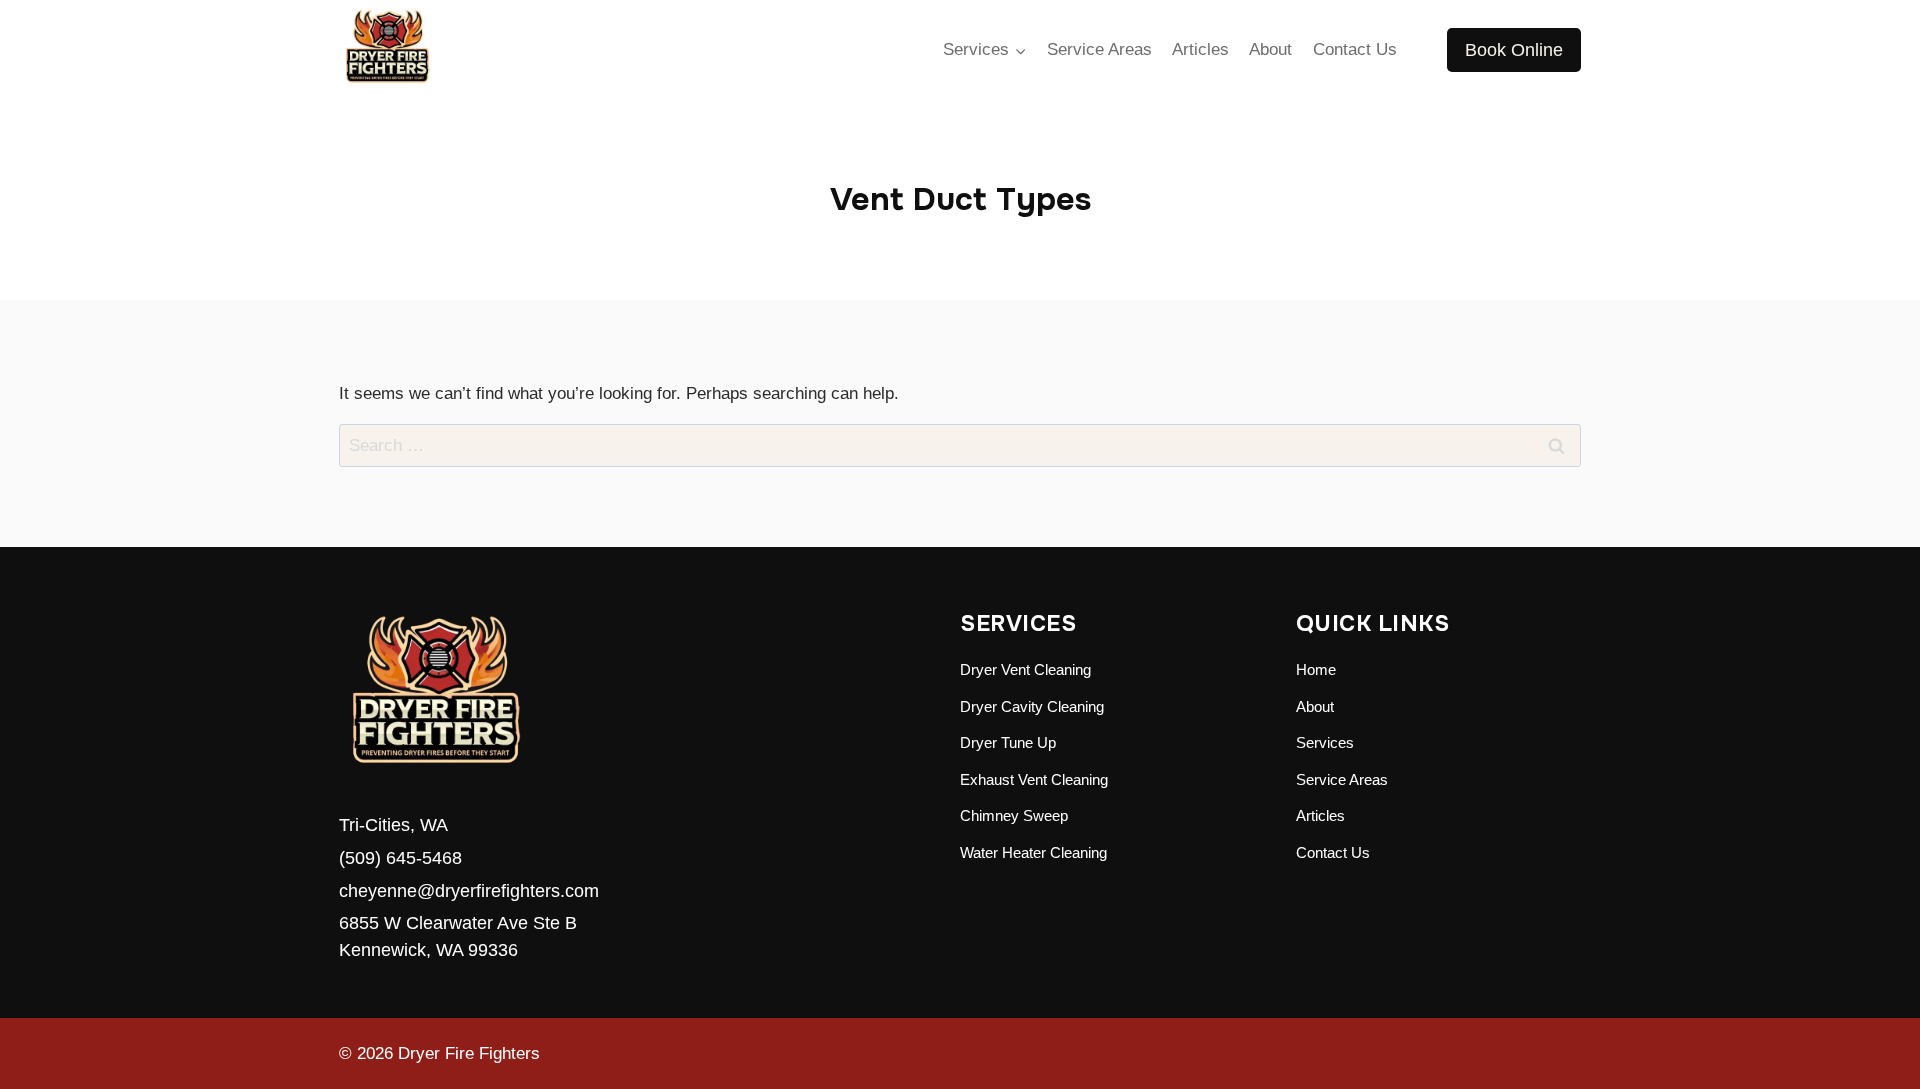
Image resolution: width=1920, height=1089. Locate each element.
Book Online (1514, 50)
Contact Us (1355, 49)
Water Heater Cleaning (1033, 852)
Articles (1200, 49)
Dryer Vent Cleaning (1025, 669)
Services (1325, 742)
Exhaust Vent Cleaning (1034, 779)
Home (1316, 669)
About (1270, 49)
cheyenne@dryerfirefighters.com (469, 891)
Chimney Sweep (1014, 815)
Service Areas (1099, 49)
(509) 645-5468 (400, 858)
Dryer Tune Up (1008, 742)
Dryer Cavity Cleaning (1032, 706)
